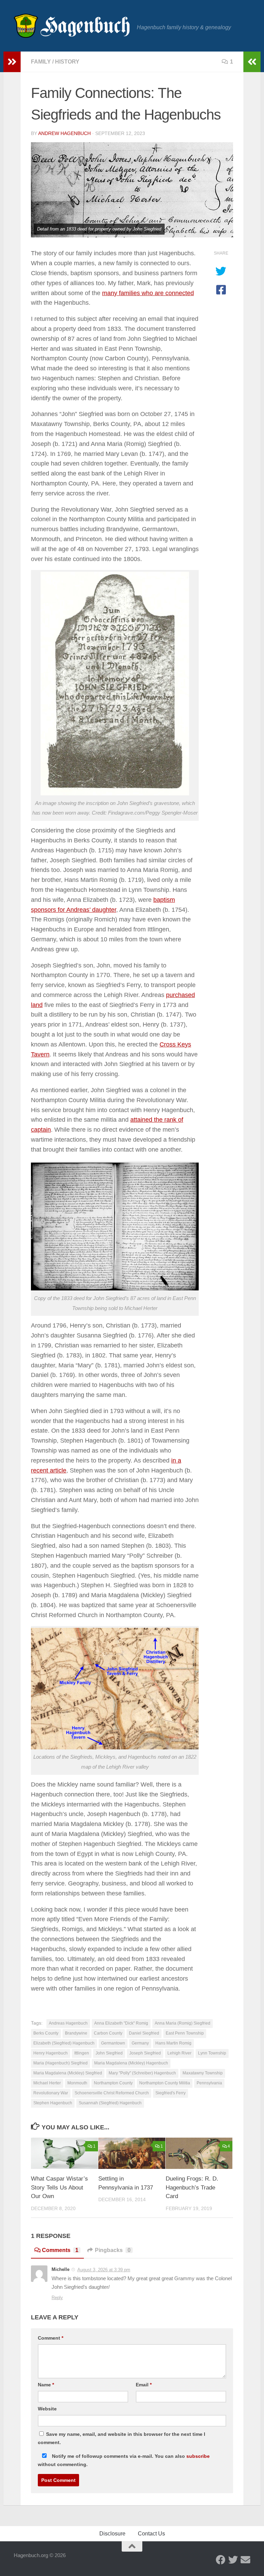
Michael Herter (47, 2083)
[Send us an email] (245, 2560)
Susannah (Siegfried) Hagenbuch (110, 2103)
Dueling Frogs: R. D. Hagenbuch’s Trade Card (192, 2187)
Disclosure (112, 2534)
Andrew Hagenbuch (64, 133)
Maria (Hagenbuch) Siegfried (60, 2063)
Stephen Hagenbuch (53, 2103)
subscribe (198, 2456)
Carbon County (108, 2033)
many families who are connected (148, 293)
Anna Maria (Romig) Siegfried (183, 2023)
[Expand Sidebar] (12, 62)
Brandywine (76, 2033)
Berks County (46, 2033)
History (67, 62)
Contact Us (151, 2534)
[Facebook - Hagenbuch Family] (221, 2560)
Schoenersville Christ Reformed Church (112, 2093)
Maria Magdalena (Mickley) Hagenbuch (131, 2063)
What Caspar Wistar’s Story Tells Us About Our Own (59, 2187)
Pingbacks (113, 2250)
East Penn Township (185, 2033)
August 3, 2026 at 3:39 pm (104, 2270)
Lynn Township (212, 2053)
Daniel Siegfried (144, 2033)
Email (144, 2385)
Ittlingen (82, 2053)
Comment (51, 2338)
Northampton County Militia (165, 2083)
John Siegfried (109, 2053)
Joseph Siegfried (145, 2053)
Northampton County (113, 2083)
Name (46, 2385)
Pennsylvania (209, 2083)
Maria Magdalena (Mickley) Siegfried (68, 2073)
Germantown (113, 2043)
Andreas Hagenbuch (68, 2023)
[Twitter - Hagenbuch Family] (233, 2560)
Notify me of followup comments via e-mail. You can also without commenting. (124, 2460)
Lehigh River (179, 2053)
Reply (57, 2298)
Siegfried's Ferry (170, 2093)
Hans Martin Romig (173, 2043)
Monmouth (77, 2083)
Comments (60, 2250)
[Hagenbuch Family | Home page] (72, 26)
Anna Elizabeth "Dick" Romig (121, 2023)
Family (41, 62)
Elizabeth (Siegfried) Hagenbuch (64, 2043)
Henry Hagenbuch (51, 2053)
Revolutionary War (51, 2093)
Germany (140, 2043)
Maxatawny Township (203, 2073)
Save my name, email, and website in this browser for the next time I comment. (122, 2438)
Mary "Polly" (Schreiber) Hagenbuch (142, 2073)
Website (47, 2409)
